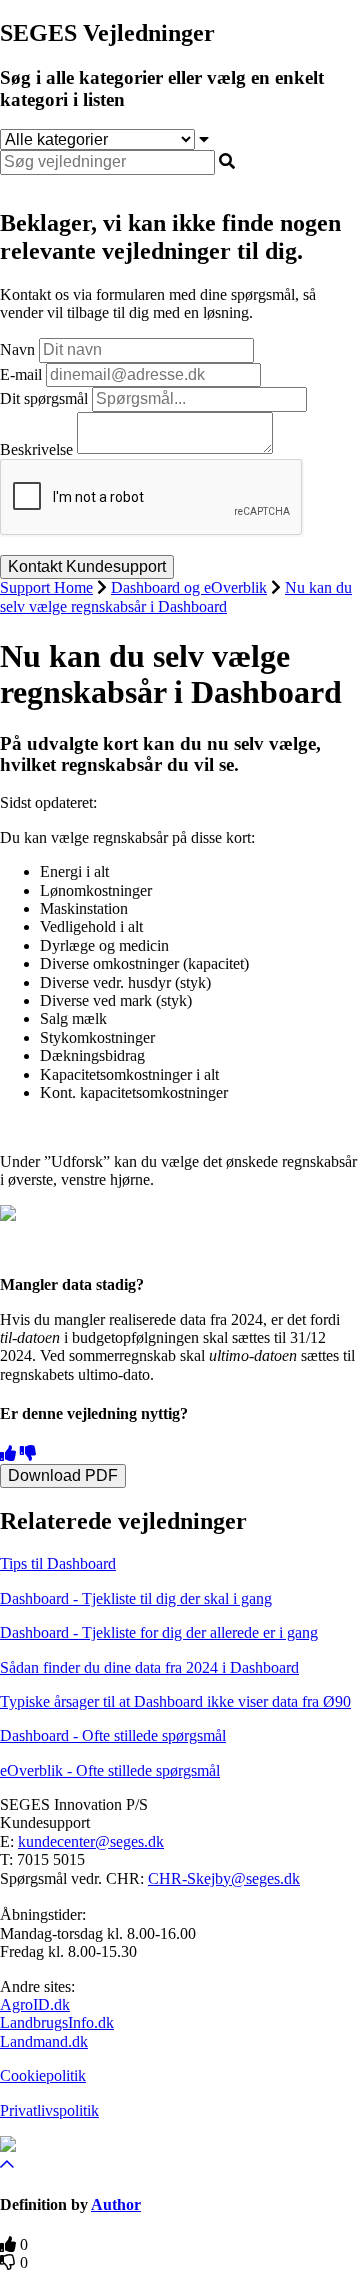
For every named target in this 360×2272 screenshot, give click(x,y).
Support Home (46, 587)
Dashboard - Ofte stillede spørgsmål (113, 1735)
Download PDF (63, 1475)
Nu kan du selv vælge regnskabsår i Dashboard (176, 596)
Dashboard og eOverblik (189, 587)
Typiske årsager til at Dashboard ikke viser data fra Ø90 (175, 1701)
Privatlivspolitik (49, 2110)
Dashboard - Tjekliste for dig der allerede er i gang (159, 1632)
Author (116, 2204)
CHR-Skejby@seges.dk (224, 1878)
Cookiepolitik (43, 2075)
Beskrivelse (36, 448)
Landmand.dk (44, 2041)
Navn (17, 349)
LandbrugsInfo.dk (57, 2022)
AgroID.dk (35, 2004)
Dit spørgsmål (44, 398)
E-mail (21, 374)
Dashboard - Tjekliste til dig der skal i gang (136, 1598)
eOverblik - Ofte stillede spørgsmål (110, 1770)
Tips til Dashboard (58, 1563)
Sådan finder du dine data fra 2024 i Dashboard (149, 1667)
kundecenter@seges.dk (91, 1841)
